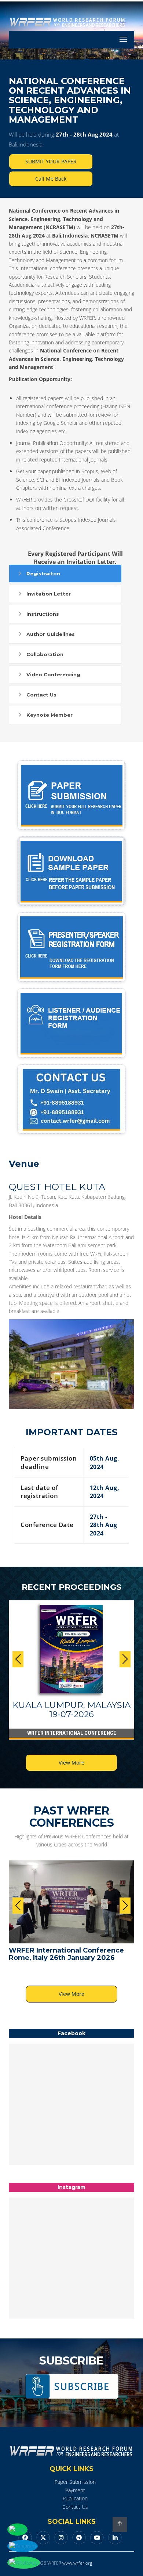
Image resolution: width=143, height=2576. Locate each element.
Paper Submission (75, 2482)
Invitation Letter (49, 594)
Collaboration (45, 654)
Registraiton (43, 574)
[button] (125, 1659)
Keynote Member (49, 715)
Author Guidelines (51, 634)
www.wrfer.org (77, 2563)
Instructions (43, 614)
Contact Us (41, 695)
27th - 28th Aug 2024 (84, 134)
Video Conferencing (53, 674)
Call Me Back (51, 179)
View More (71, 1763)
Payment (75, 2490)
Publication (75, 2498)
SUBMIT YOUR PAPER (51, 161)
